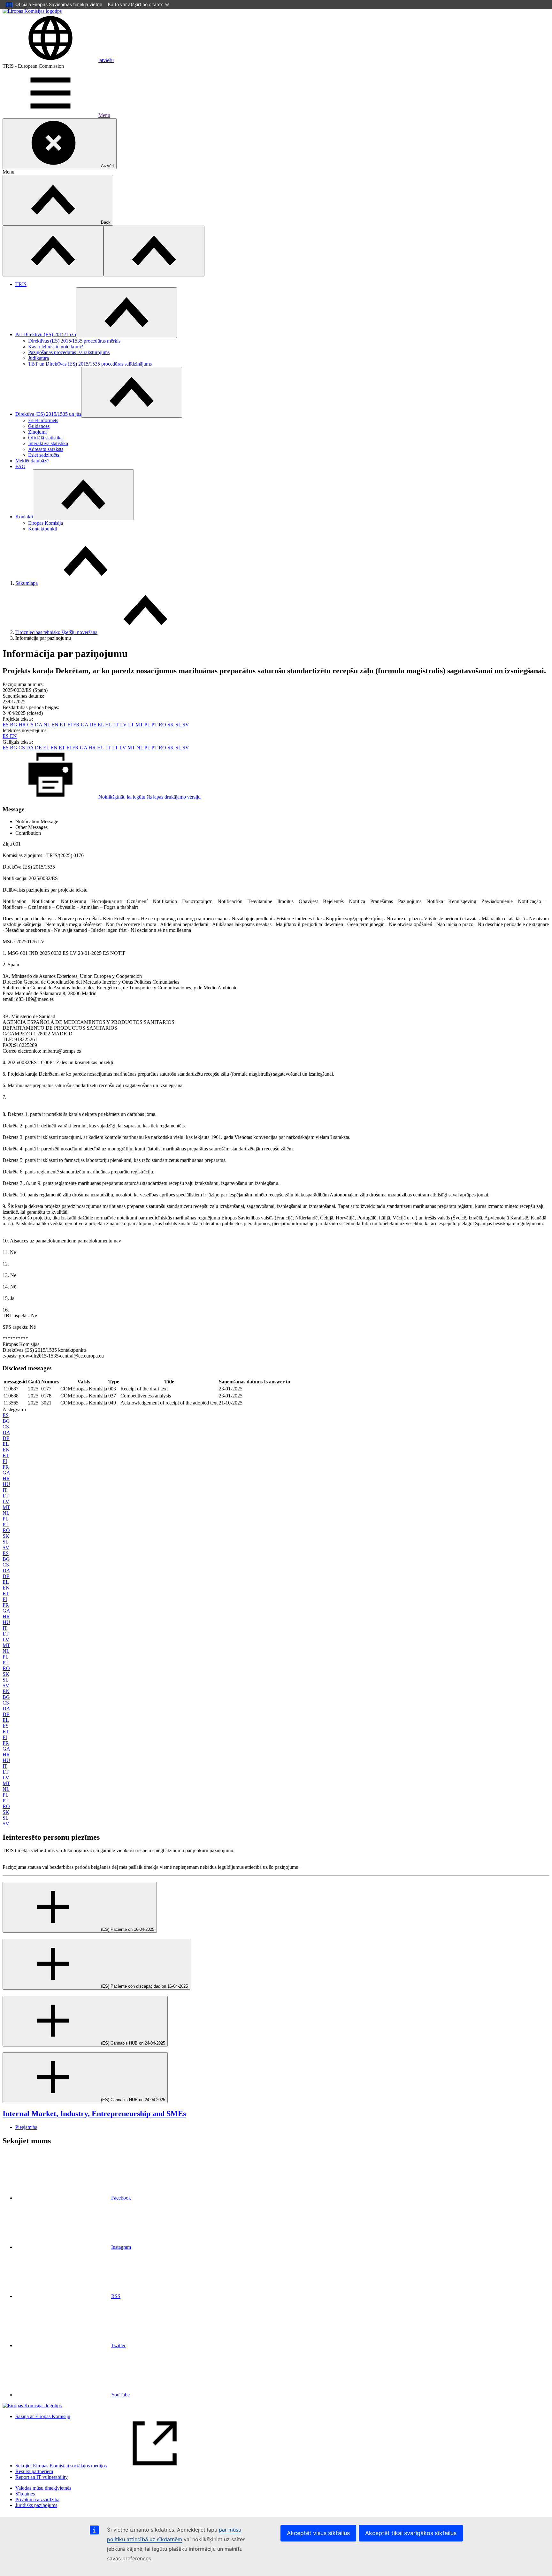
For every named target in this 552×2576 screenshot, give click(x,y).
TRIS (21, 284)
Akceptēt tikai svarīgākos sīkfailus (411, 2533)
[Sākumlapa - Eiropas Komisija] (32, 11)
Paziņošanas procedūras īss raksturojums (69, 352)
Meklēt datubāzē (32, 461)
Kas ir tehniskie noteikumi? (56, 347)
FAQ (20, 466)
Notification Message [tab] (37, 821)
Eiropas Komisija (46, 523)
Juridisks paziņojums (36, 2505)
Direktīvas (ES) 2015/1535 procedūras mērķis (74, 341)
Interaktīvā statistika (48, 443)
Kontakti (24, 517)
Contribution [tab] (28, 833)
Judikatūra (38, 358)
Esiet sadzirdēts (44, 455)
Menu (104, 115)
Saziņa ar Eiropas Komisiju (43, 2416)
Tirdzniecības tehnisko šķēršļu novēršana (56, 632)
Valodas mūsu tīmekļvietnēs (43, 2488)
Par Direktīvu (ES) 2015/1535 (46, 334)
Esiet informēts (43, 420)
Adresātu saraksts (46, 449)
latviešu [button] (106, 60)
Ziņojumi (37, 432)
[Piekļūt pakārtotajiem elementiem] (126, 313)
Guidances (39, 426)
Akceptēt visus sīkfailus (318, 2533)
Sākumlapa (27, 583)
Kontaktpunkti (43, 529)
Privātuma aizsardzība (37, 2499)
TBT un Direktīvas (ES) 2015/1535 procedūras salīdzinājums (90, 364)
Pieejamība (26, 2127)
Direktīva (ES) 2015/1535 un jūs (48, 414)
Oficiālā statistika (45, 438)
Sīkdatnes (25, 2494)
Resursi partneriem (34, 2471)
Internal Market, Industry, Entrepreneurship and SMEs (94, 2114)
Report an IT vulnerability (42, 2477)
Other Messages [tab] (31, 827)
